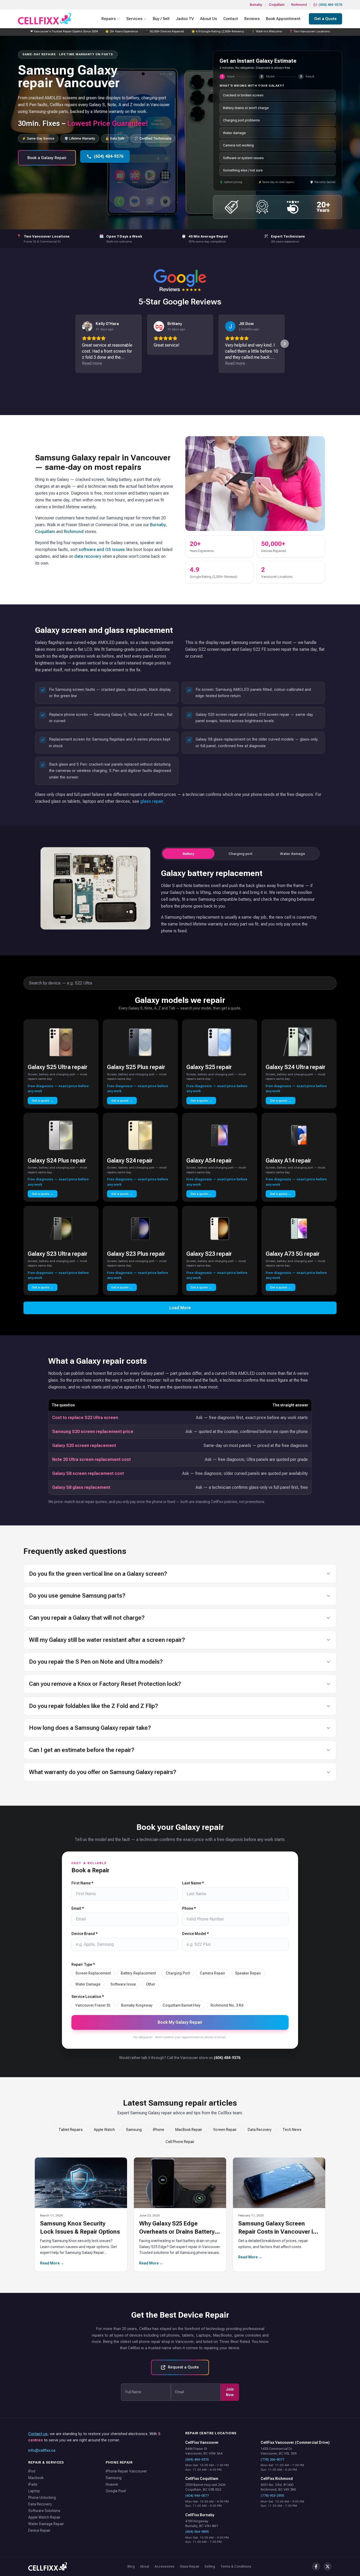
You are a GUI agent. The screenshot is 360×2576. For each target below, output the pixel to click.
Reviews (252, 19)
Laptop (34, 2491)
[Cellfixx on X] (328, 2567)
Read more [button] (92, 363)
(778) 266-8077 (272, 2459)
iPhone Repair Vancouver (126, 2471)
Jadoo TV (185, 19)
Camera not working (238, 145)
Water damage (234, 133)
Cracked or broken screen (243, 95)
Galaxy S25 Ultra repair (58, 1067)
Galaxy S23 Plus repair (136, 1254)
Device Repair (39, 2530)
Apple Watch (104, 2130)
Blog (131, 2566)
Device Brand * (85, 1934)
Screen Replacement (93, 1973)
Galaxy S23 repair (209, 1254)
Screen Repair (225, 2130)
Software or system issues (243, 158)
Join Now (230, 2392)
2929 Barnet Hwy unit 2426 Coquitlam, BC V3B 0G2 (205, 2487)
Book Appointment (283, 19)
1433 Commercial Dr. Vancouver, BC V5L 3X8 (279, 2451)
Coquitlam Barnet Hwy (182, 2005)
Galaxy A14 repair (288, 1161)
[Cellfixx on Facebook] (316, 2567)
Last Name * (193, 1883)
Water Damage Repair (46, 2524)
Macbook (36, 2478)
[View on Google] (87, 326)
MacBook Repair (189, 2130)
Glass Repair (189, 2566)
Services (134, 19)
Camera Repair (212, 1973)
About (145, 2566)
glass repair (152, 801)
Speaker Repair (248, 1973)
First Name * (82, 1883)
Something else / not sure (243, 170)
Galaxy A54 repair (209, 1161)
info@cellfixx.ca (42, 2450)
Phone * (189, 1908)
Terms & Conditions (236, 2566)
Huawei (112, 2484)
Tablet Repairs (71, 2130)
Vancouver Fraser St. (93, 2005)
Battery (188, 854)
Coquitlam (277, 5)
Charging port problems (241, 120)
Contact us (38, 2434)
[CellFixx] (48, 2567)
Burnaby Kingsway (137, 2005)
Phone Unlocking (42, 2498)
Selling (210, 2566)
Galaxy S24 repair (130, 1161)
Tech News (292, 2130)
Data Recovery (260, 2130)
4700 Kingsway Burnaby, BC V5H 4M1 (202, 2523)
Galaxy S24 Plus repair (57, 1161)
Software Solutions (44, 2511)
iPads (33, 2484)
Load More (180, 1308)
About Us (208, 19)
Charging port (240, 854)
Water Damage (88, 1984)
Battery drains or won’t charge (246, 108)
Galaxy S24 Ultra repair (296, 1067)
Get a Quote (325, 19)
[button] (75, 344)
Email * (78, 1908)
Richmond (299, 5)
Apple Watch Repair (44, 2517)
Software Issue (123, 1984)
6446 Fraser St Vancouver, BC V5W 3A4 (204, 2451)
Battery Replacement (138, 1973)
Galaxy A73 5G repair (293, 1254)
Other (151, 1984)
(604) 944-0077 (197, 2496)
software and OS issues (102, 550)
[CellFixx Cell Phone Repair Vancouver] (45, 19)
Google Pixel (116, 2491)
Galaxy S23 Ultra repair (58, 1254)
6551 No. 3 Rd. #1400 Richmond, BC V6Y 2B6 (278, 2487)
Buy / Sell (161, 19)
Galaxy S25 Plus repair (136, 1067)
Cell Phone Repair (180, 2142)
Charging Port (178, 1973)
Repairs (109, 19)
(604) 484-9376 (330, 5)
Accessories (164, 2566)
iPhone (159, 2130)
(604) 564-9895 (197, 2532)
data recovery (88, 556)
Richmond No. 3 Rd (227, 2005)
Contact (231, 19)
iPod (32, 2471)
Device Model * (196, 1934)
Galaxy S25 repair (209, 1067)
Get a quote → (43, 1101)
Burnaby (256, 5)
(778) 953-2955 (272, 2496)
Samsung (134, 2130)
